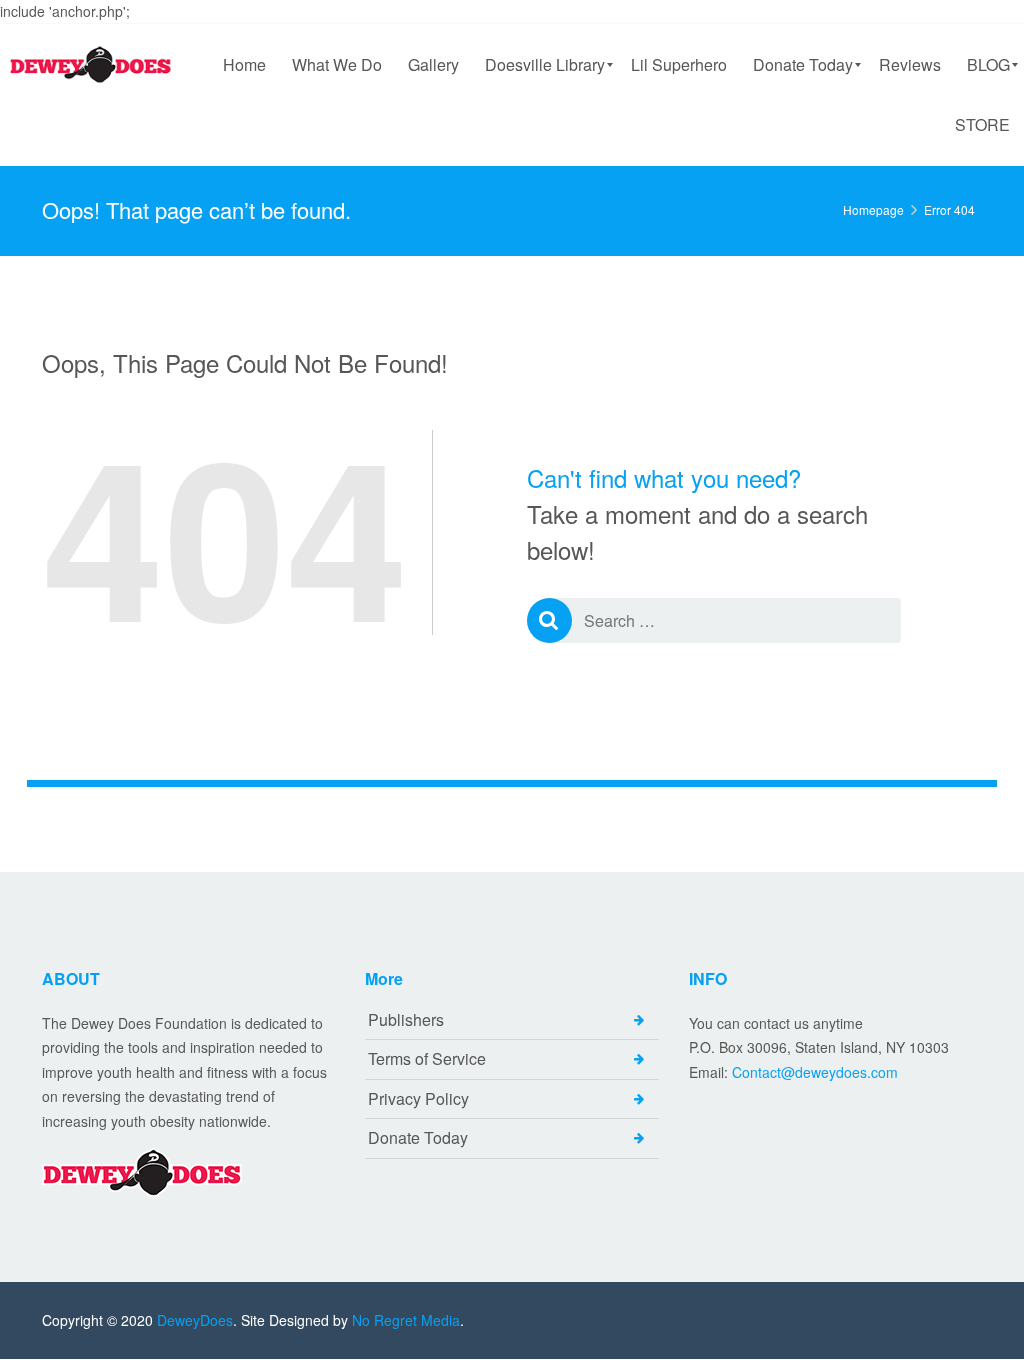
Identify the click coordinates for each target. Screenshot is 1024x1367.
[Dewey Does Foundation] (93, 65)
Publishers (406, 1019)
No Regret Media (406, 1320)
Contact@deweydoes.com (815, 1072)
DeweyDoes (195, 1320)
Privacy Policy (418, 1098)
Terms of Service (427, 1058)
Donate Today (418, 1137)
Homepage (873, 209)
